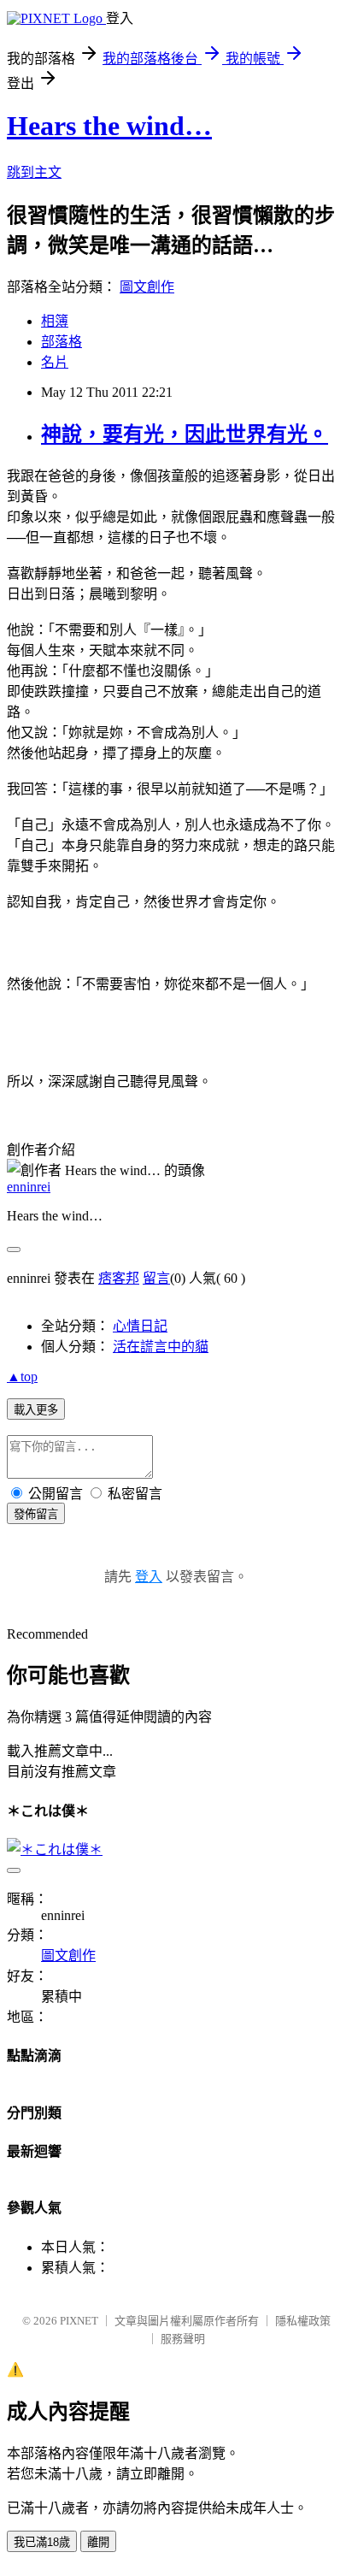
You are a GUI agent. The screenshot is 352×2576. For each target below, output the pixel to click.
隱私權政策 (303, 2321)
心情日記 (140, 1326)
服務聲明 (183, 2339)
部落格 (62, 342)
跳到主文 (34, 172)
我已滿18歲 (42, 2542)
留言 (156, 1278)
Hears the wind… (109, 126)
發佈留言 (36, 1514)
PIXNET (79, 2321)
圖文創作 (147, 287)
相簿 (55, 321)
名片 (55, 362)
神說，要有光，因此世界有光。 (185, 434)
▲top (22, 1377)
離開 (98, 2542)
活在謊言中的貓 (161, 1347)
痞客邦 (119, 1278)
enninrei (29, 1187)
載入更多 (36, 1410)
